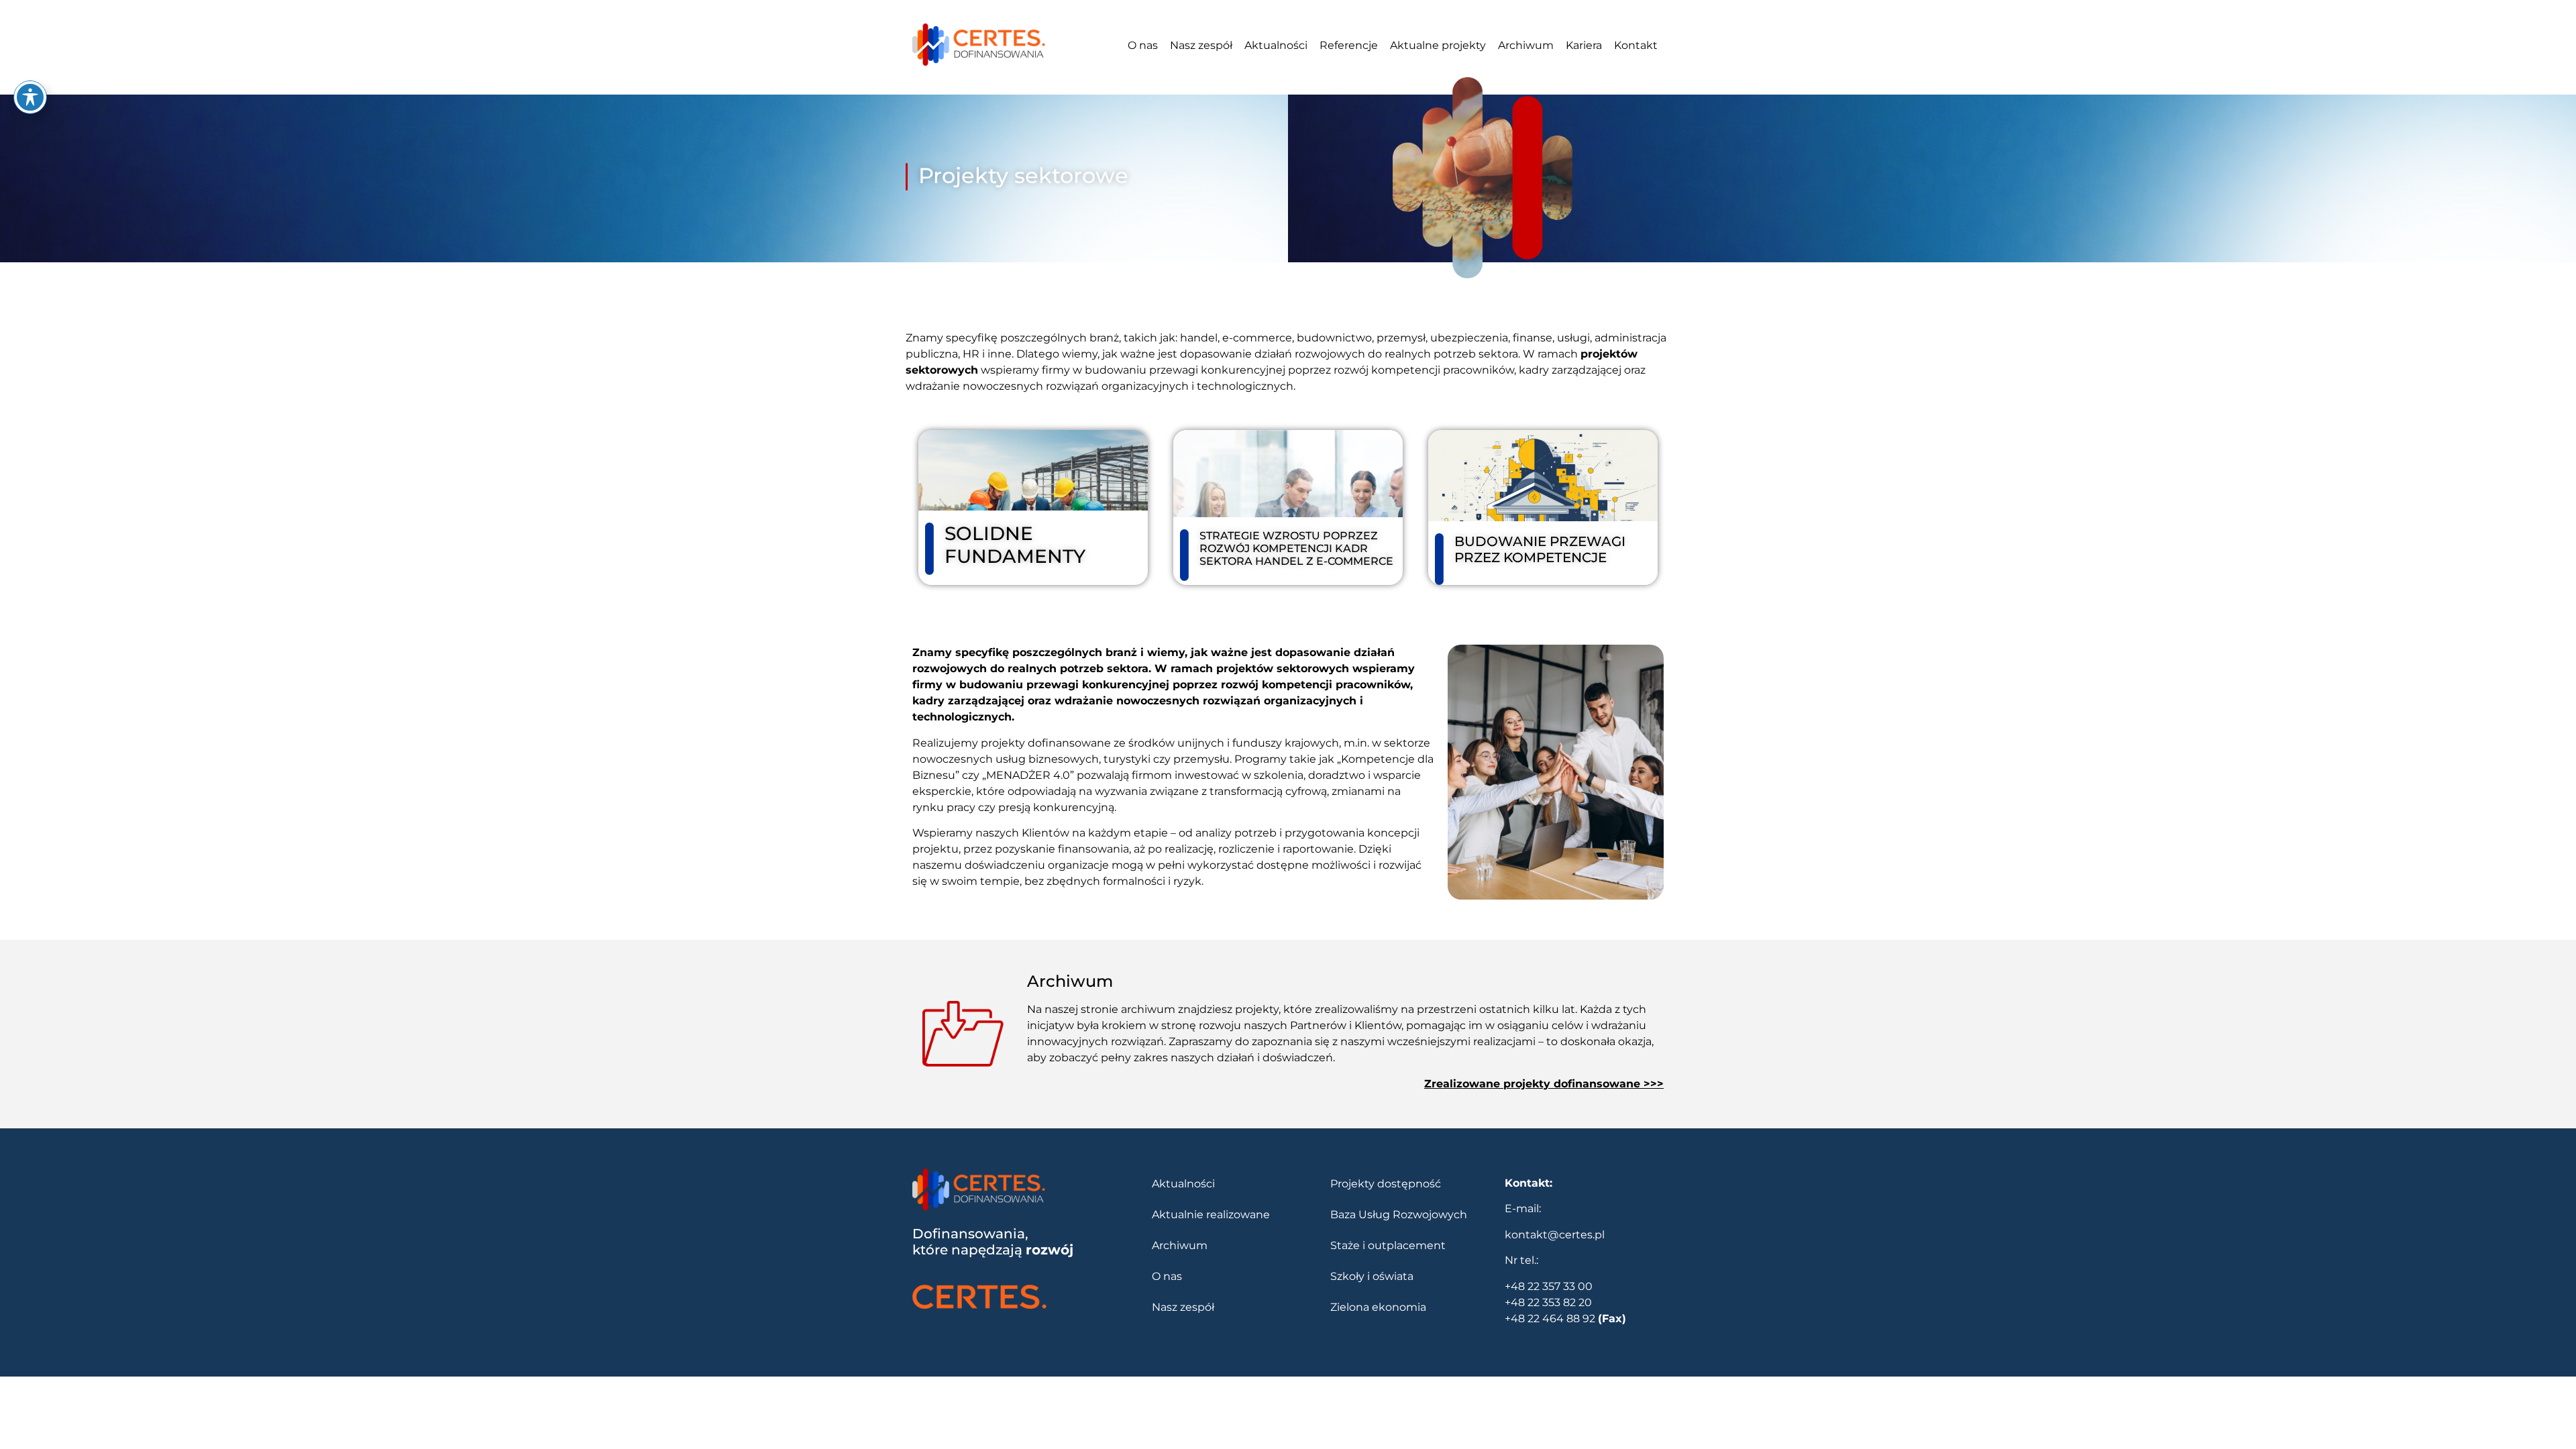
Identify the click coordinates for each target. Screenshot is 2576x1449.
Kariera (1584, 45)
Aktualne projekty (1438, 45)
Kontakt (1636, 45)
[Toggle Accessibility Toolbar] (30, 97)
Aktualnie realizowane (1211, 1215)
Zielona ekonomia (1378, 1307)
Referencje (1349, 45)
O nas (1143, 45)
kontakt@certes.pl (1555, 1235)
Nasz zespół (1201, 45)
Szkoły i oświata (1372, 1276)
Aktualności (1276, 45)
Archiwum (1526, 45)
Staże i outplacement (1388, 1245)
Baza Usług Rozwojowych (1399, 1215)
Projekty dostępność (1386, 1184)
